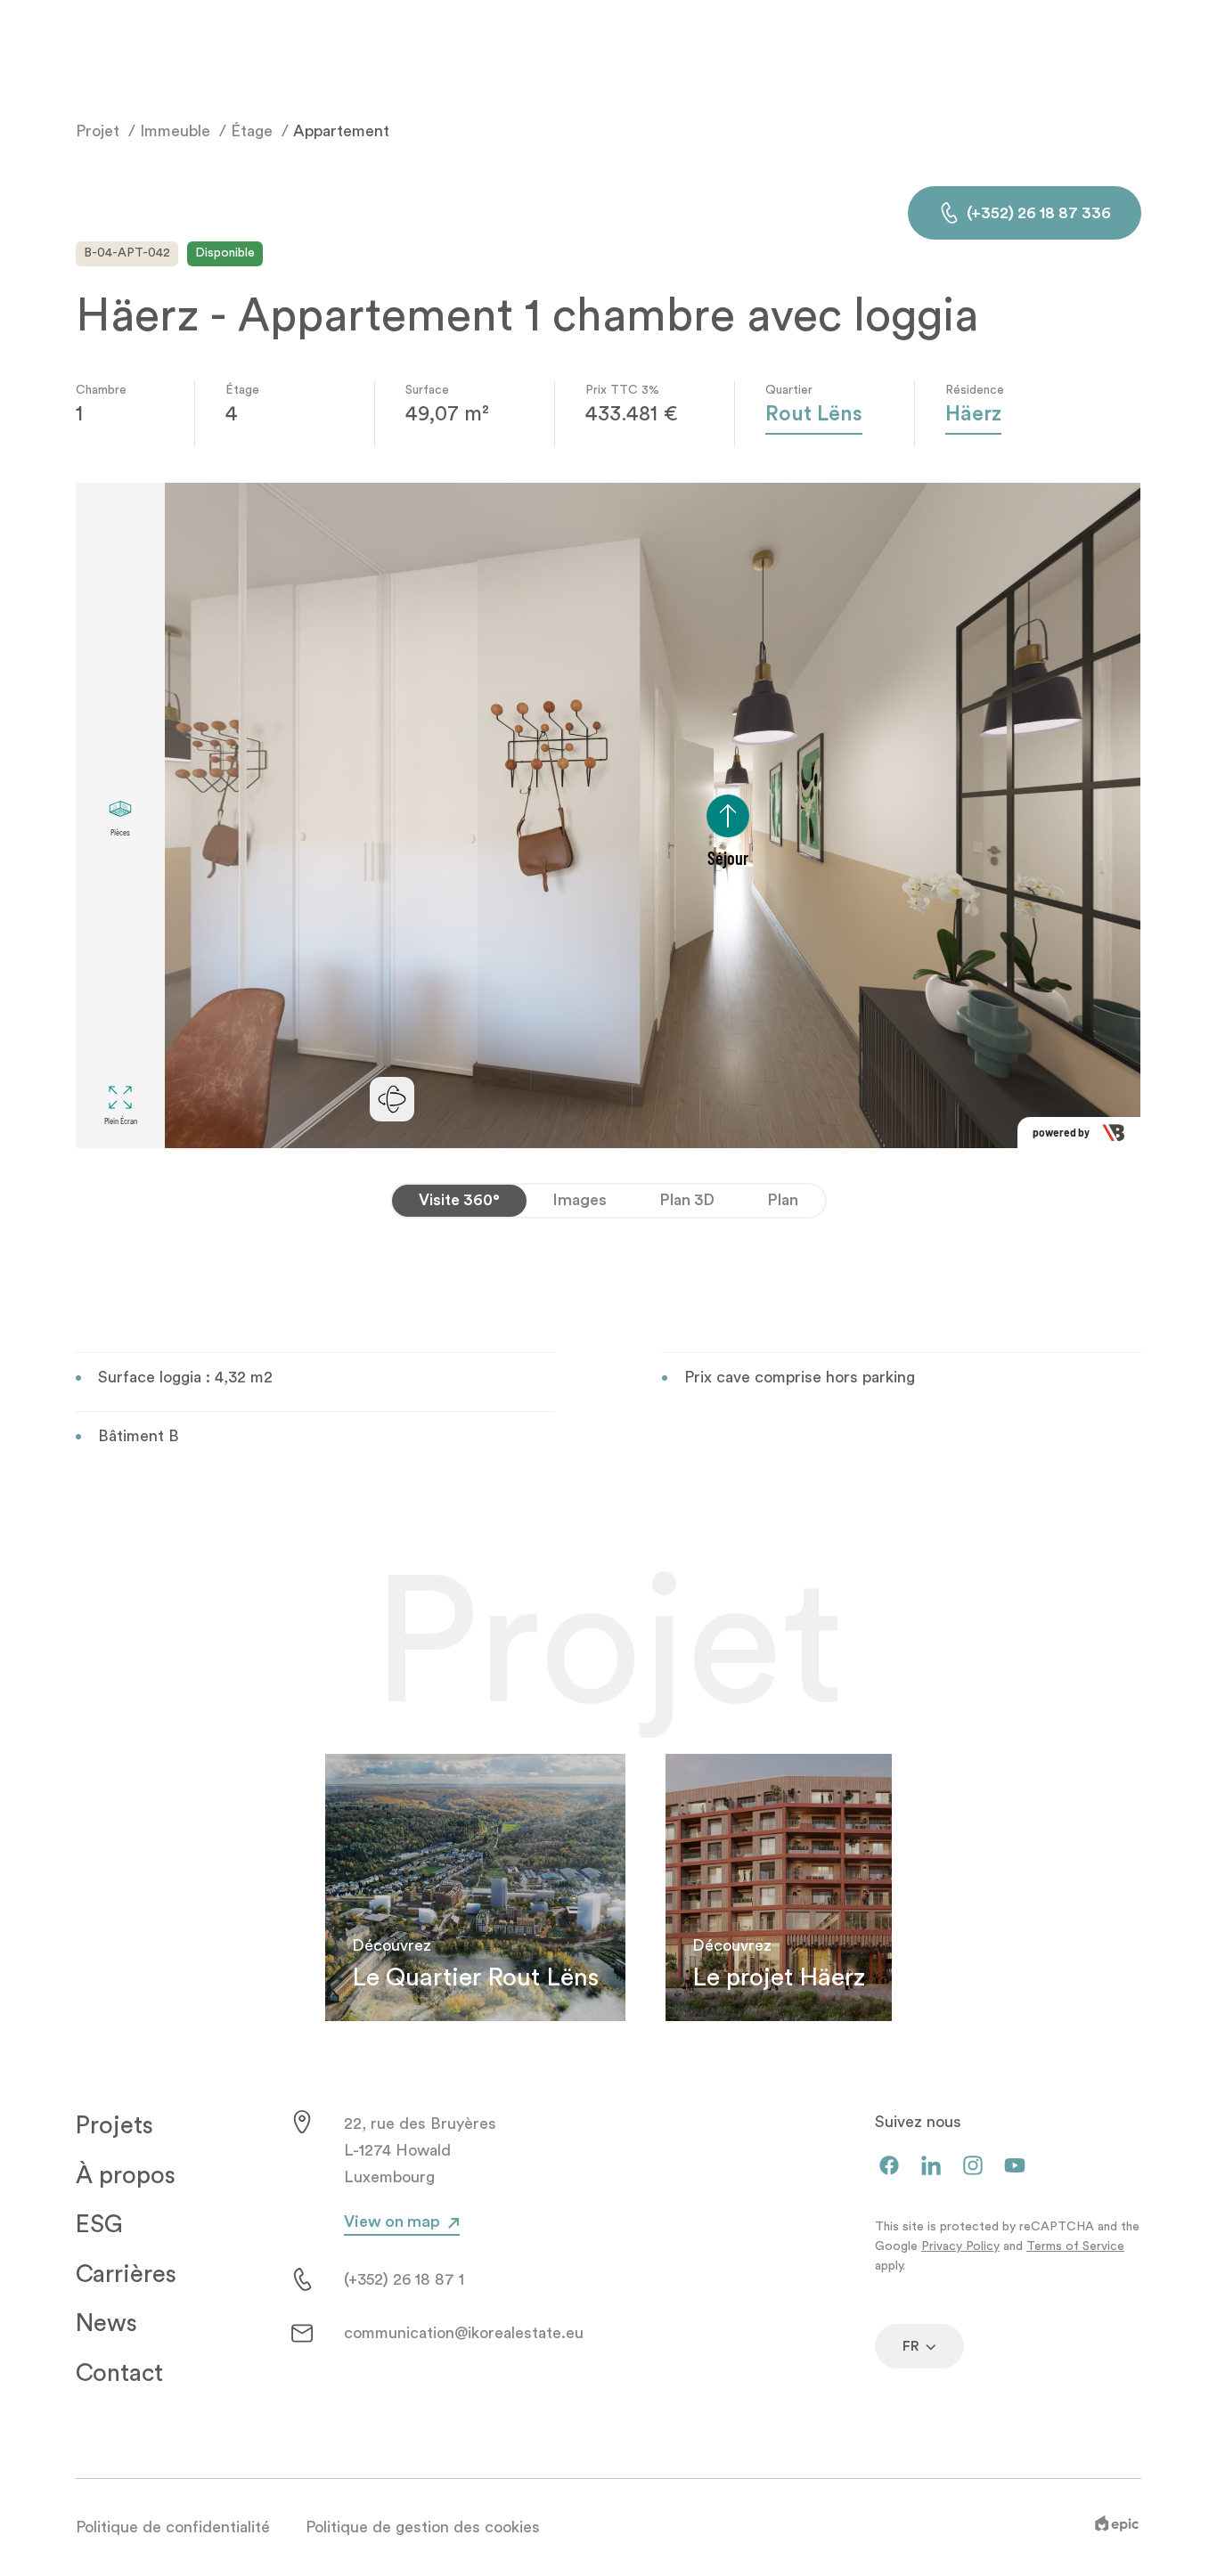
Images (580, 1200)
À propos (126, 2176)
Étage (252, 131)
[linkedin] (931, 2167)
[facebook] (889, 2167)
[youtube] (1015, 2167)
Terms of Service (1075, 2246)
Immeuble (175, 131)
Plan (783, 1200)
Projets (114, 2126)
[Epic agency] (1117, 2527)
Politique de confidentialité (173, 2527)
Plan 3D (687, 1200)
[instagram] (973, 2167)
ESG (99, 2225)
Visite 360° (459, 1200)
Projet (98, 131)
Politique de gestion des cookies (423, 2527)
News (106, 2323)
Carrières (126, 2274)
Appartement (341, 131)
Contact (119, 2373)
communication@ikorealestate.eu (464, 2333)
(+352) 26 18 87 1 (404, 2279)
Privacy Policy (960, 2246)
